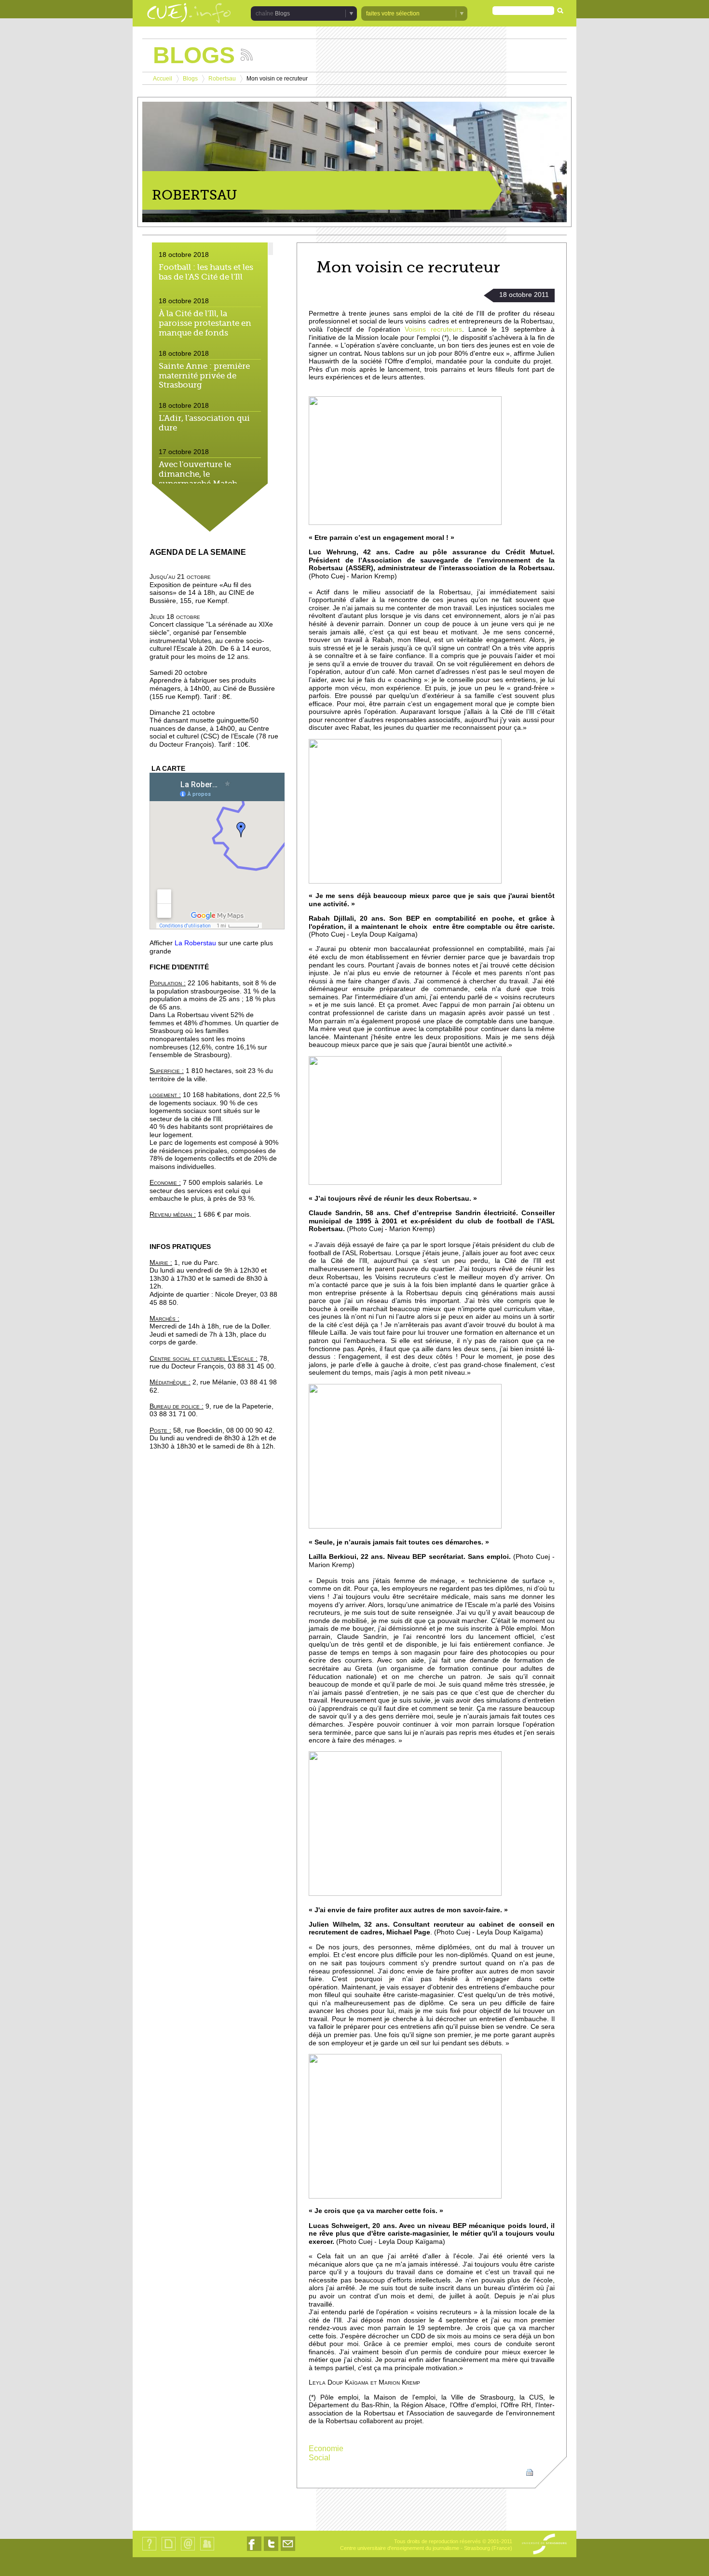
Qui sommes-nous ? (149, 2550)
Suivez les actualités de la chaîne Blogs (247, 55)
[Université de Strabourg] (544, 2545)
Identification (207, 2550)
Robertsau (222, 79)
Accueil (163, 79)
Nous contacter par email (288, 2551)
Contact (188, 2550)
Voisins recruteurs (431, 329)
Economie (326, 2449)
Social (320, 2458)
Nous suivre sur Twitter (271, 2551)
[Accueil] (189, 14)
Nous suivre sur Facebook (254, 2551)
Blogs (190, 79)
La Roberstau (195, 943)
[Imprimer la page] (530, 2472)
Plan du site (168, 2550)
